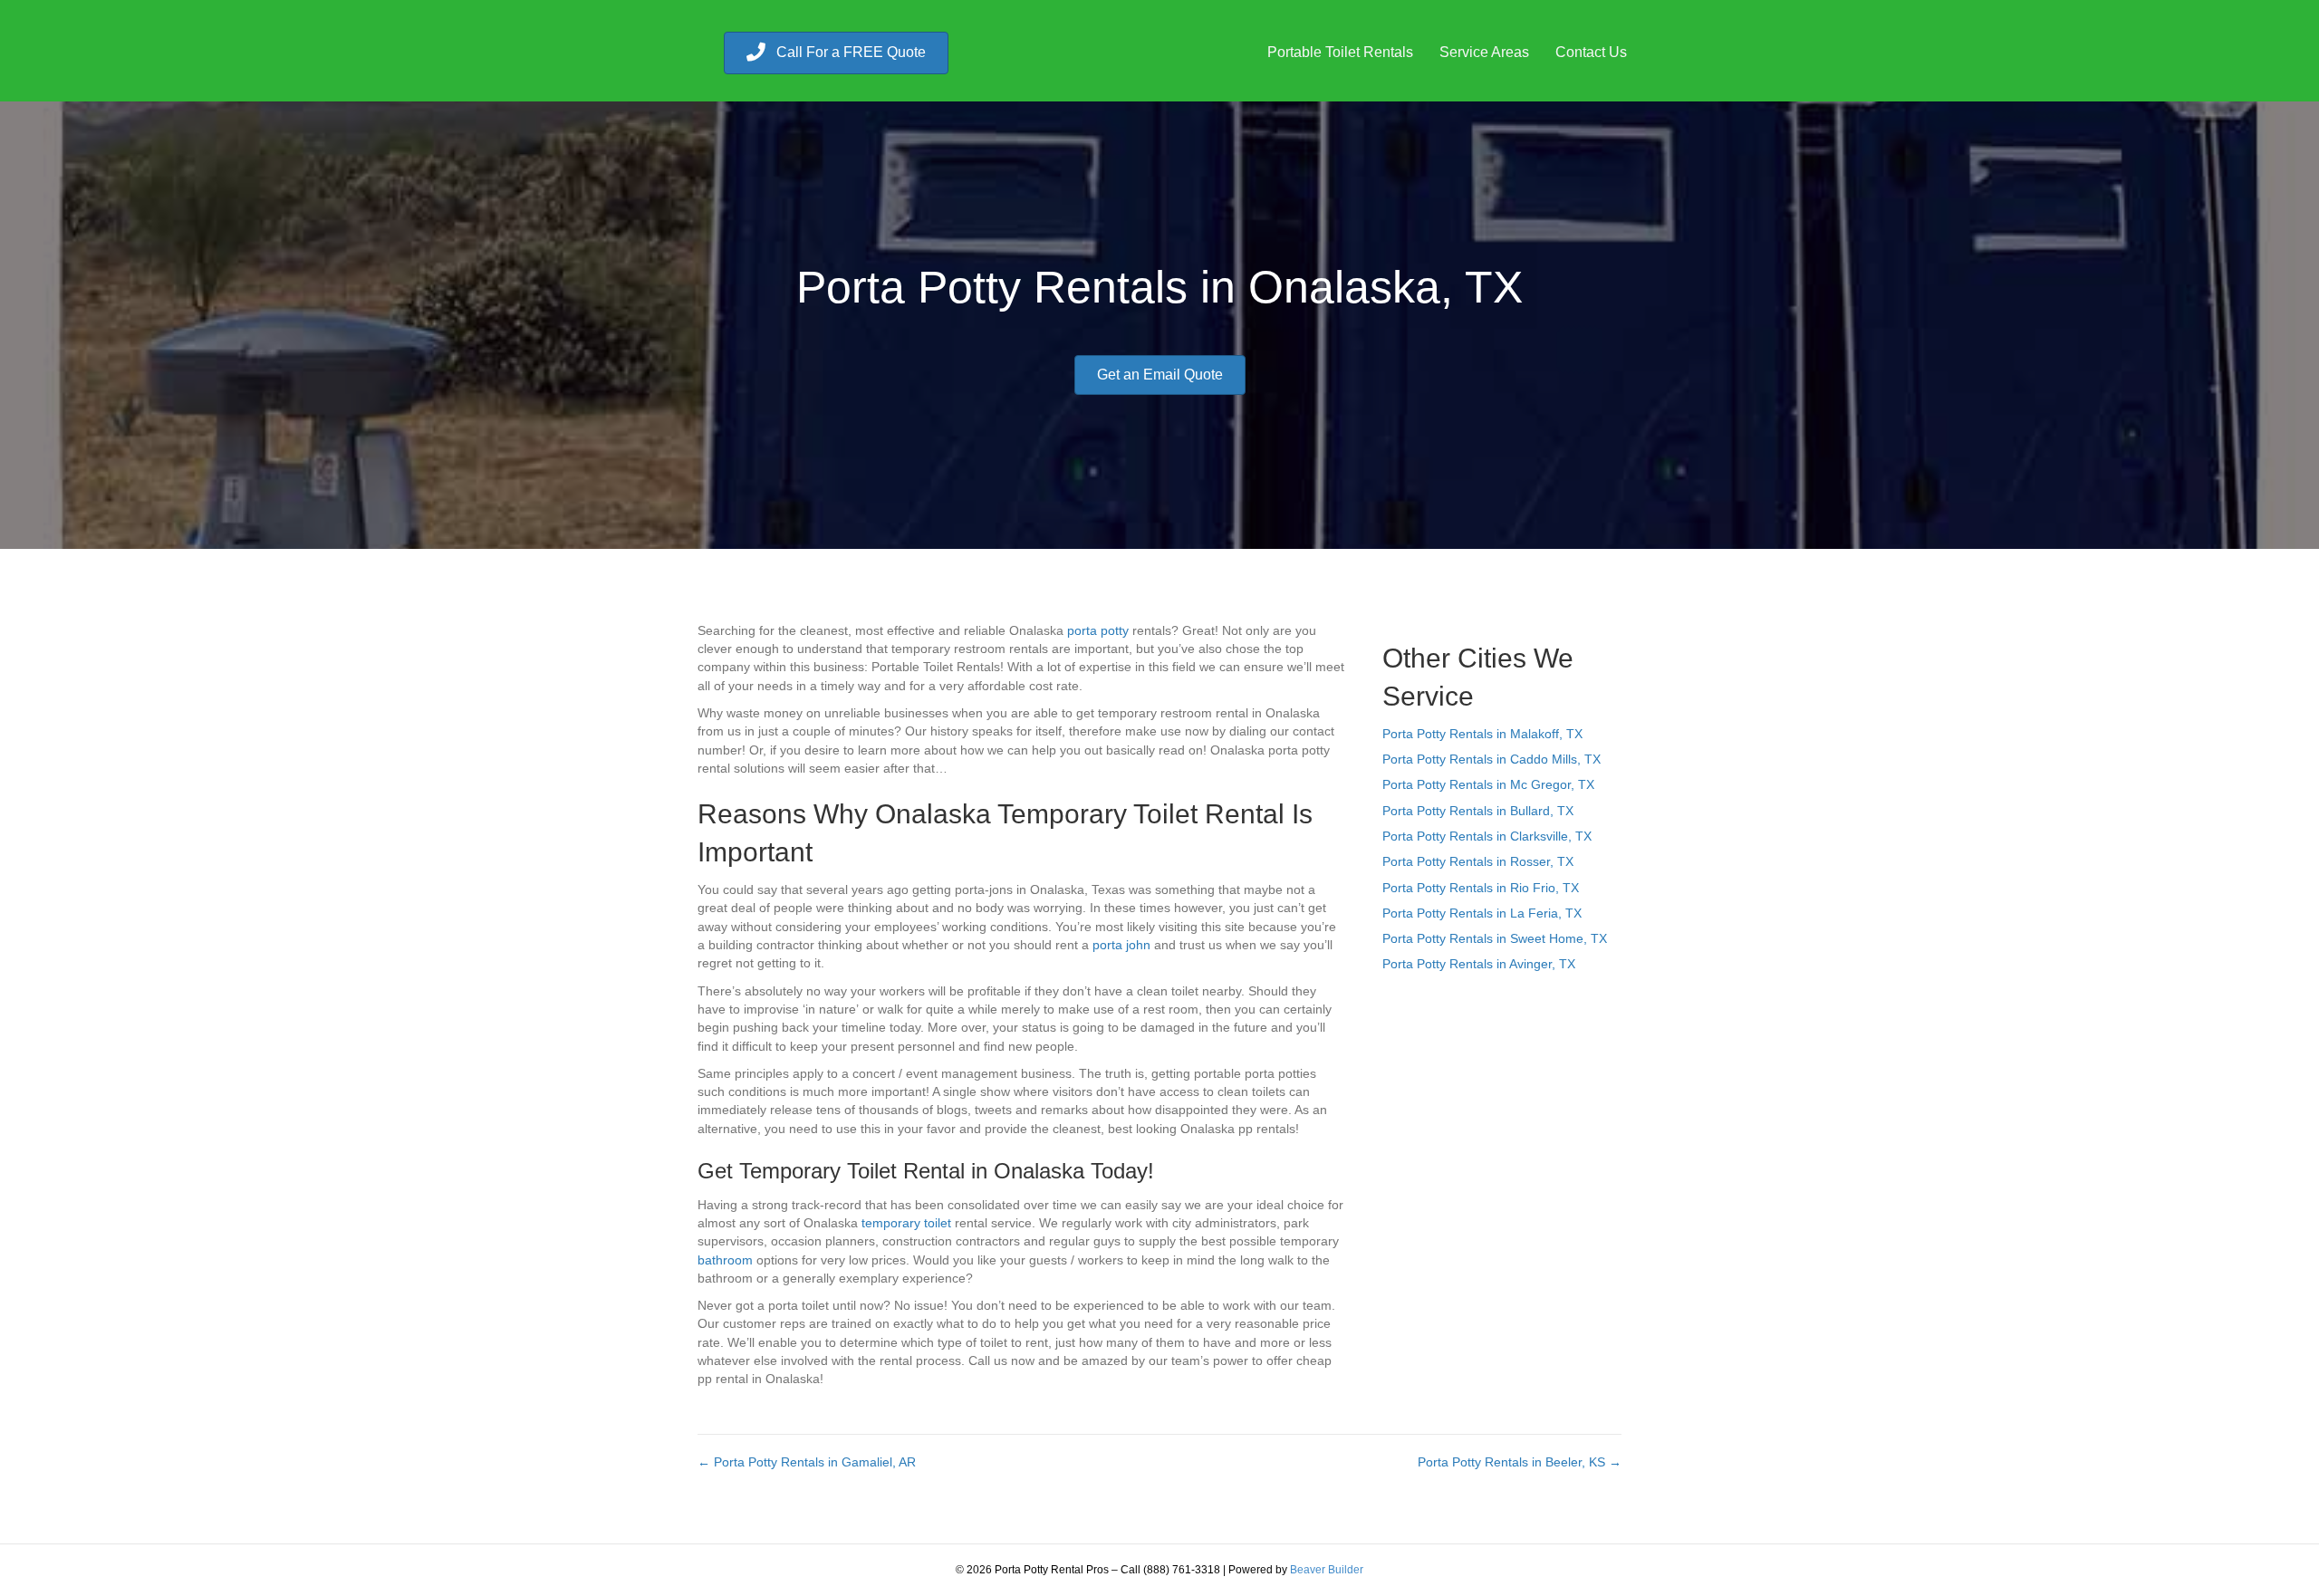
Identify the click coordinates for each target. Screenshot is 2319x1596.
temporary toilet (906, 1223)
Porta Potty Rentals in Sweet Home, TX (1495, 938)
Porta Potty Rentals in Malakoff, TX (1482, 734)
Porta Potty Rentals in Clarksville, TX (1487, 836)
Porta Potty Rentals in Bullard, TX (1478, 811)
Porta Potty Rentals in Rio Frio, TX (1481, 888)
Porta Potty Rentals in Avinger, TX (1479, 964)
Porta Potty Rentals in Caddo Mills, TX (1491, 759)
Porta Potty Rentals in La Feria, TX (1482, 913)
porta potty (1098, 630)
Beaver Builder (1327, 1570)
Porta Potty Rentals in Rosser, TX (1478, 861)
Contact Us (1591, 52)
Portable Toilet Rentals (1340, 52)
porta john (1121, 945)
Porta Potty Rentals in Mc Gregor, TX (1488, 784)
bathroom (725, 1260)
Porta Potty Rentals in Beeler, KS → (1520, 1462)
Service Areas (1484, 52)
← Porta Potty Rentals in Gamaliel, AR (807, 1462)
